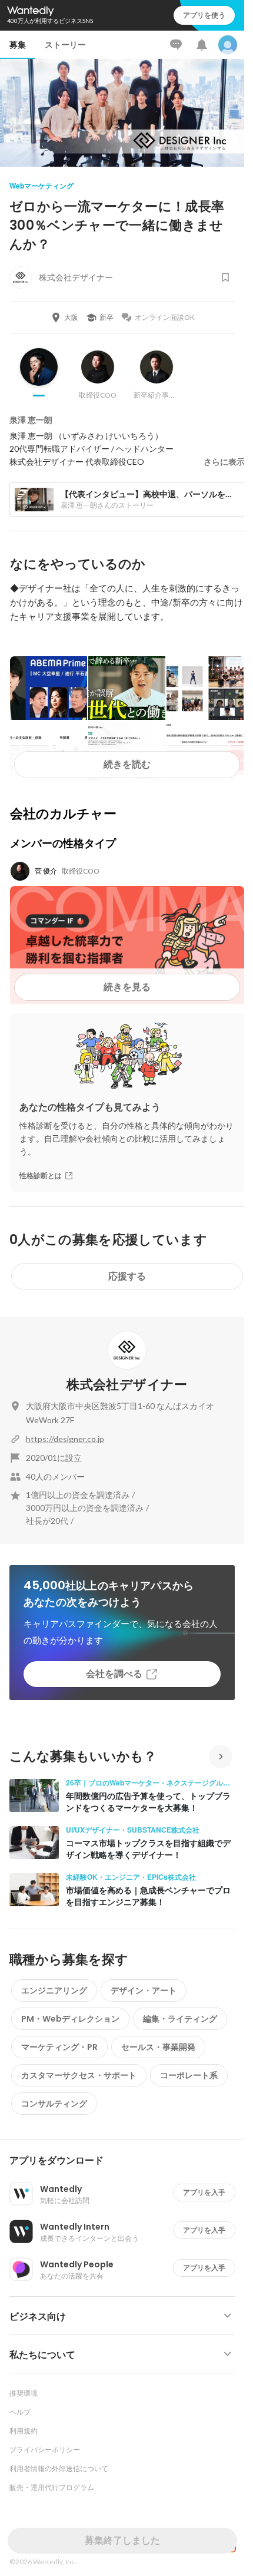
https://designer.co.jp (65, 1439)
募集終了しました (122, 2540)
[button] (127, 2161)
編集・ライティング (180, 2019)
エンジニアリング (54, 1990)
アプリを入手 (204, 2192)
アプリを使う (204, 15)
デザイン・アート (144, 1990)
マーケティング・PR (59, 2047)
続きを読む (127, 764)
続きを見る (127, 987)
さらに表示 (224, 462)
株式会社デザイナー (127, 1385)
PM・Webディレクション (70, 2019)
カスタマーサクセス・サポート (79, 2075)
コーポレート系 (189, 2075)
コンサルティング (54, 2104)
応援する (127, 1276)
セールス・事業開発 (158, 2047)
